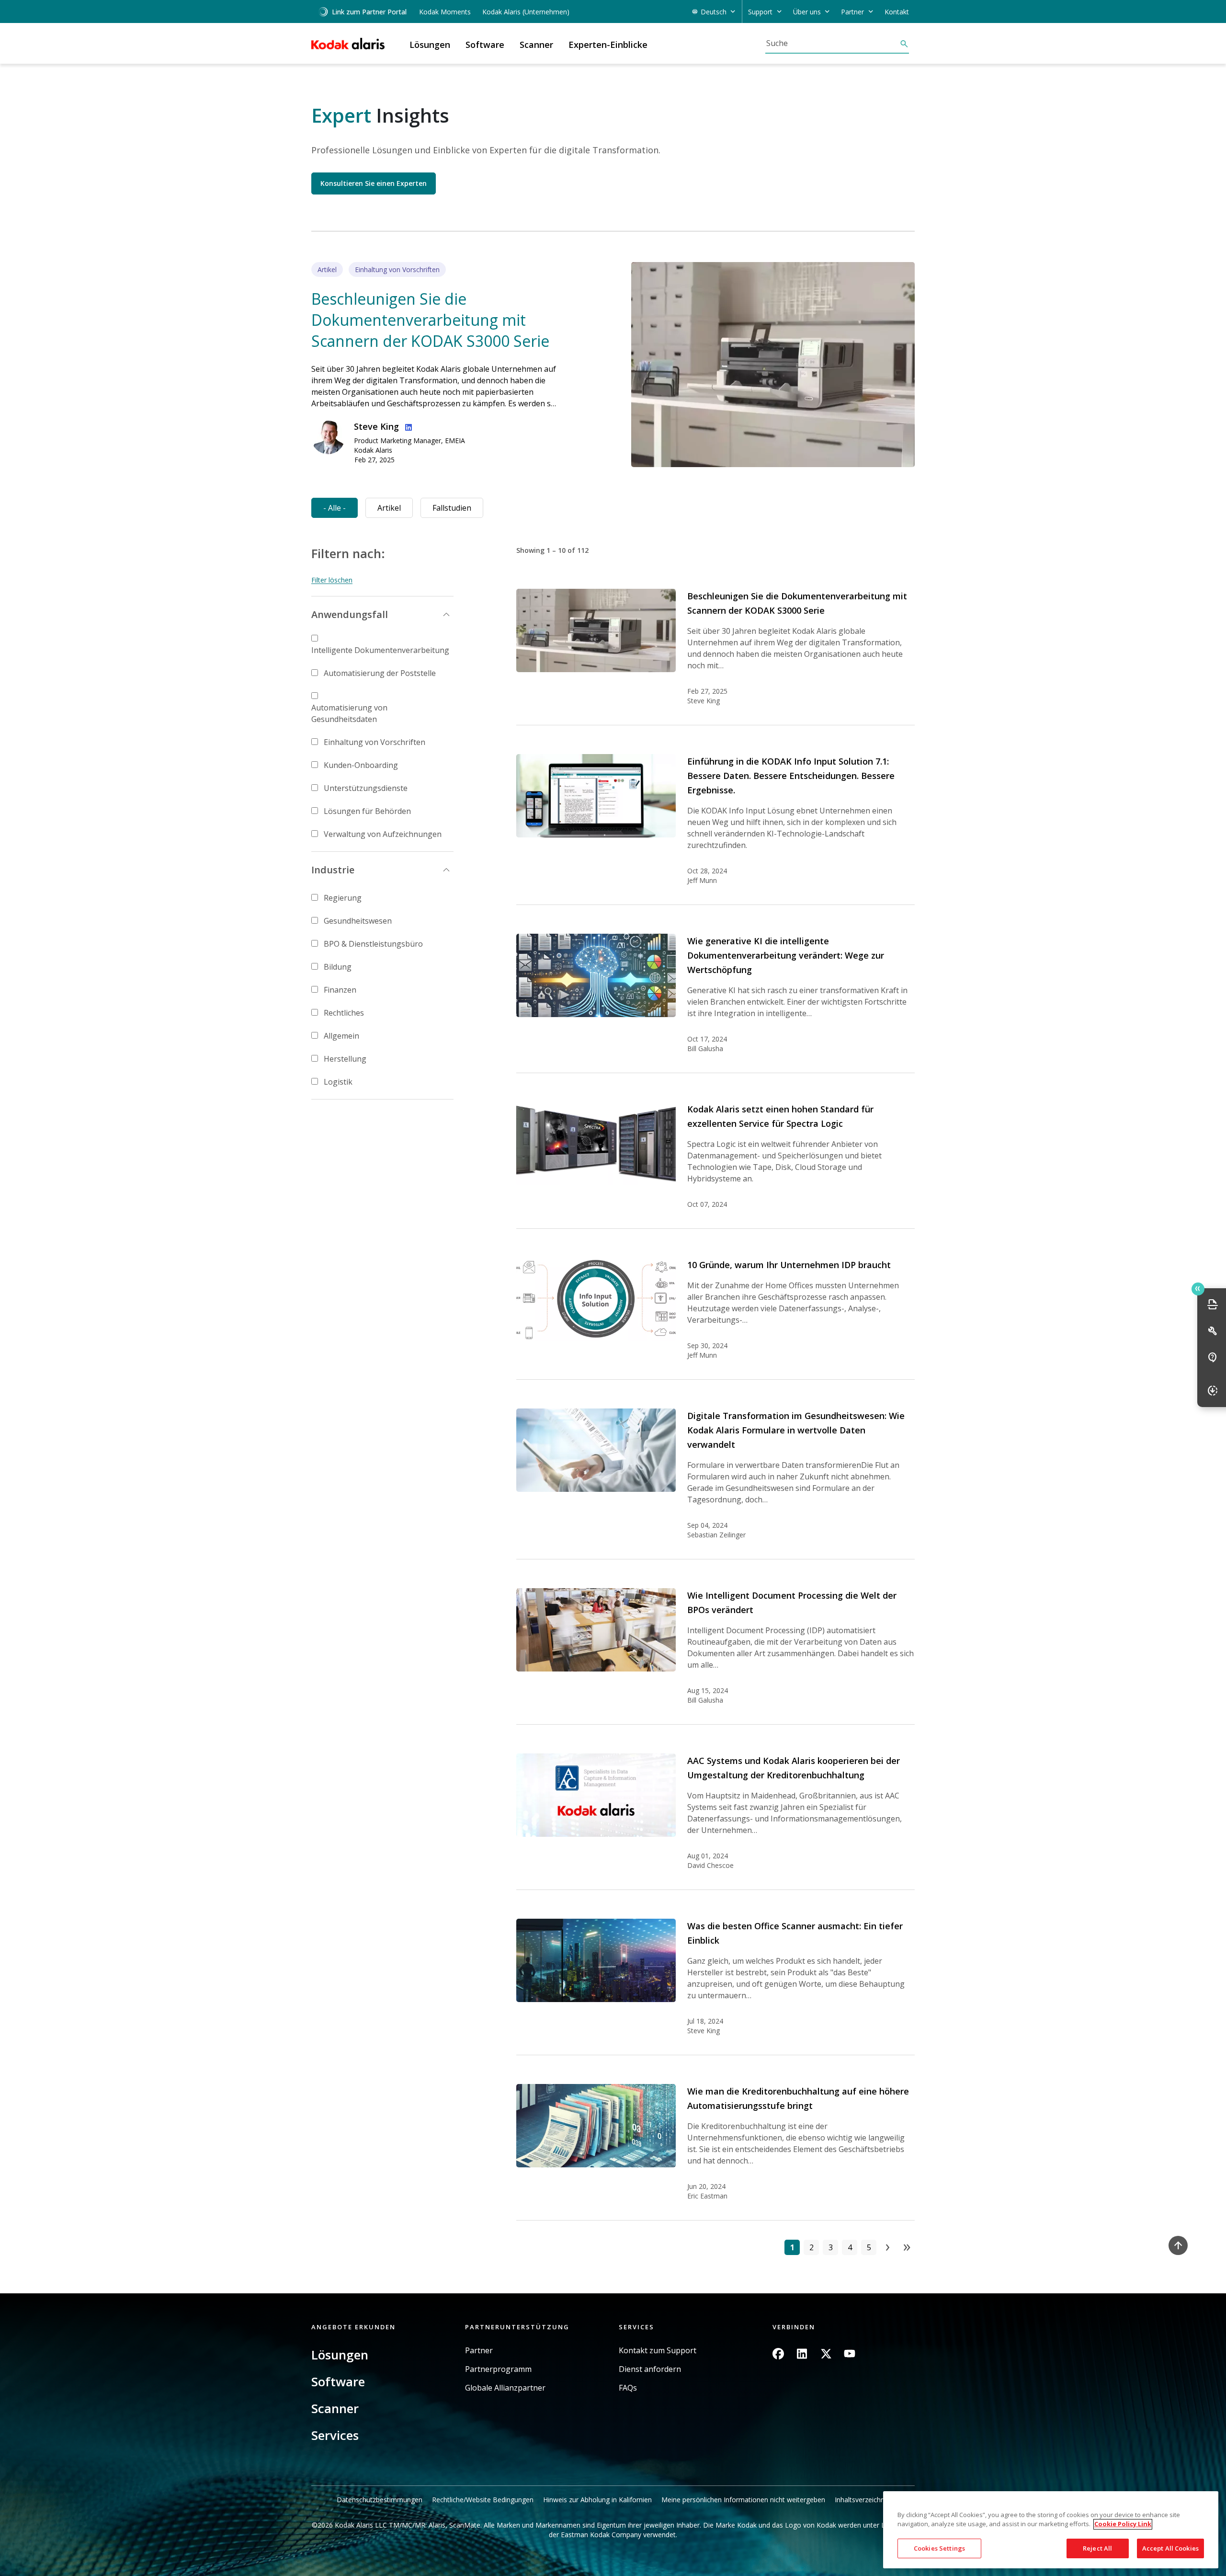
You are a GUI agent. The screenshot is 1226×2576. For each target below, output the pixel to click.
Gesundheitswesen (358, 921)
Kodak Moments (445, 12)
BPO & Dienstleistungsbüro (373, 944)
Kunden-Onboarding (361, 765)
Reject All (1097, 2548)
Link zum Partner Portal (369, 12)
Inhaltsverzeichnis (862, 2500)
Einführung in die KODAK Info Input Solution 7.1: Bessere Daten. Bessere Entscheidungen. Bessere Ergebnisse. (791, 776)
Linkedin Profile (407, 426)
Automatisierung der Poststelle (380, 673)
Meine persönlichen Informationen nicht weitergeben (743, 2500)
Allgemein (341, 1036)
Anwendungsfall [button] (350, 614)
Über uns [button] (807, 12)
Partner (479, 2351)
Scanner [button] (536, 45)
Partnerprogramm (498, 2369)
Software (338, 2381)
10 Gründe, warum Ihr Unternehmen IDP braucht (789, 1265)
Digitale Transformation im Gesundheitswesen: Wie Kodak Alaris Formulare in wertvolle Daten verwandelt (796, 1430)
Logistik (338, 1082)
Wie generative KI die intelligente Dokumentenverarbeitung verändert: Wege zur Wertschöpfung (786, 955)
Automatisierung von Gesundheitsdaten (349, 713)
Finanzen (340, 990)
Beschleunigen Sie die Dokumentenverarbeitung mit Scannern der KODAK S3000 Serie (430, 320)
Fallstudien (452, 508)
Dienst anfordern (650, 2369)
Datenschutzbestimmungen (380, 2500)
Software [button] (485, 45)
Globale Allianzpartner (505, 2388)
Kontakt (897, 12)
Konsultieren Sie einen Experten (374, 183)
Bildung (338, 967)
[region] (1051, 2530)
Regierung (343, 898)
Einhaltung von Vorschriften (375, 742)
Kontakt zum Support (658, 2351)
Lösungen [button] (430, 45)
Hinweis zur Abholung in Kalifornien (597, 2500)
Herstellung (345, 1059)
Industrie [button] (333, 870)
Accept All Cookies (1170, 2548)
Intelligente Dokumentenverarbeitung (380, 650)
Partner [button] (852, 12)
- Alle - (335, 508)
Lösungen (340, 2355)
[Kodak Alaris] (348, 44)
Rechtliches (344, 1013)
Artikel (389, 508)
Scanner (335, 2408)
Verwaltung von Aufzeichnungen (383, 834)
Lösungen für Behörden (367, 811)
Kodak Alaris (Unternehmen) (526, 12)
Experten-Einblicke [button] (608, 45)
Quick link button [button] (1198, 1289)
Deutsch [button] (714, 12)
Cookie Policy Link (1123, 2524)
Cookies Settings (939, 2548)
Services (335, 2435)
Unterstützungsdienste (366, 788)
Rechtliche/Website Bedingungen (483, 2500)
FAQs (628, 2388)
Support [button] (760, 12)
